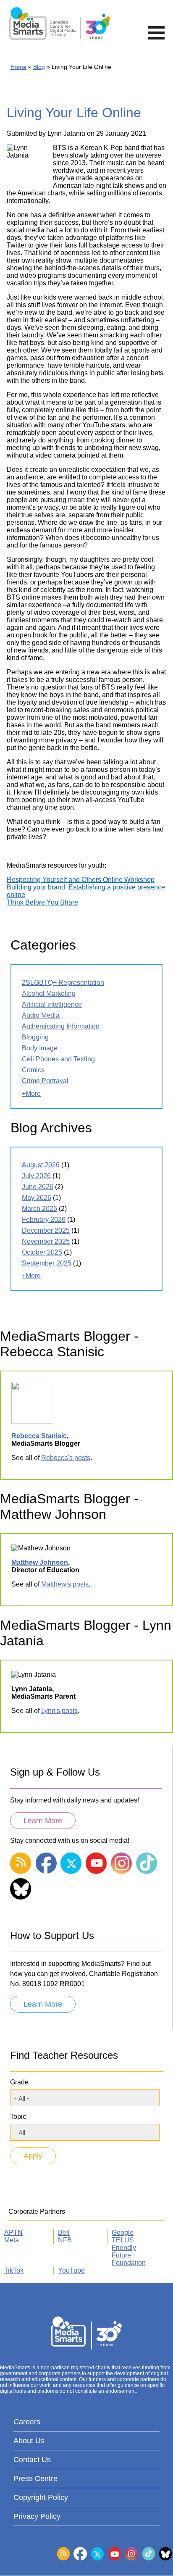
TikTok (14, 2270)
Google (123, 2233)
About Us (29, 2441)
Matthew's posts (65, 1584)
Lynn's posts (59, 1711)
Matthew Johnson (40, 1562)
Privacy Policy (37, 2516)
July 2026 (36, 1176)
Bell (64, 2233)
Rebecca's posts (66, 1458)
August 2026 (41, 1165)
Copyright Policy (41, 2497)
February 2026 (44, 1220)
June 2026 (38, 1187)
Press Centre (35, 2479)
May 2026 (37, 1198)
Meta (12, 2240)
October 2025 (42, 1252)
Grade (19, 2082)
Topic (18, 2117)
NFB (65, 2240)
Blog (39, 67)
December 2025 (46, 1230)
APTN (13, 2233)
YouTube (71, 2270)
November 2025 (46, 1241)
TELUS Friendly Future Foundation (129, 2251)
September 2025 (47, 1263)
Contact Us (32, 2460)
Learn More (43, 1821)
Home (18, 67)
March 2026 (39, 1209)
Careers (27, 2422)
